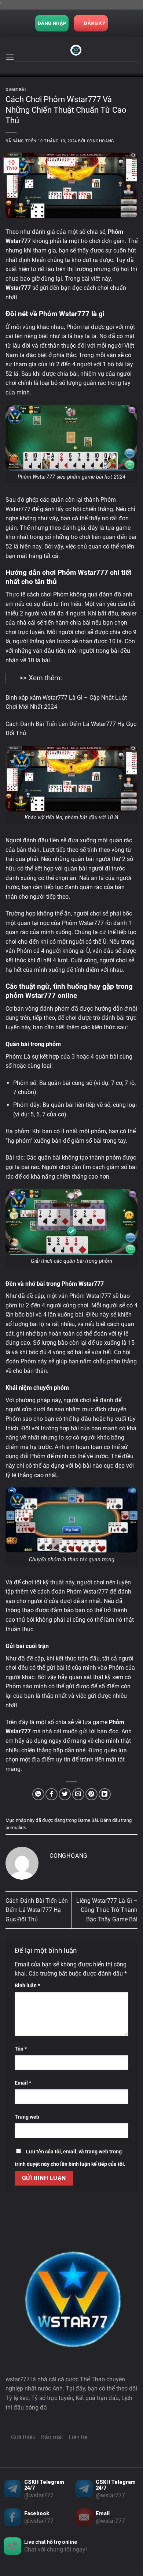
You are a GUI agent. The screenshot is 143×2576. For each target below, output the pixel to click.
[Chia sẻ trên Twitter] (65, 1794)
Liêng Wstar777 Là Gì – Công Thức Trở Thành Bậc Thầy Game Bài (107, 1910)
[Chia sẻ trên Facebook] (52, 1794)
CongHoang (101, 141)
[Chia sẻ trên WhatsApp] (38, 1794)
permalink (16, 1828)
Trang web (27, 2117)
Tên (21, 2049)
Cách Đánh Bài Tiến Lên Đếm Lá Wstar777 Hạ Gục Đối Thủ (37, 1910)
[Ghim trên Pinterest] (91, 1794)
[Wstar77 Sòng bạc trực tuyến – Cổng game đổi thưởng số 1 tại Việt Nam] (76, 50)
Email (23, 2083)
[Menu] (10, 57)
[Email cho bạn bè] (78, 1794)
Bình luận (27, 1986)
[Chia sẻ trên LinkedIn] (105, 1794)
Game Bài (16, 90)
